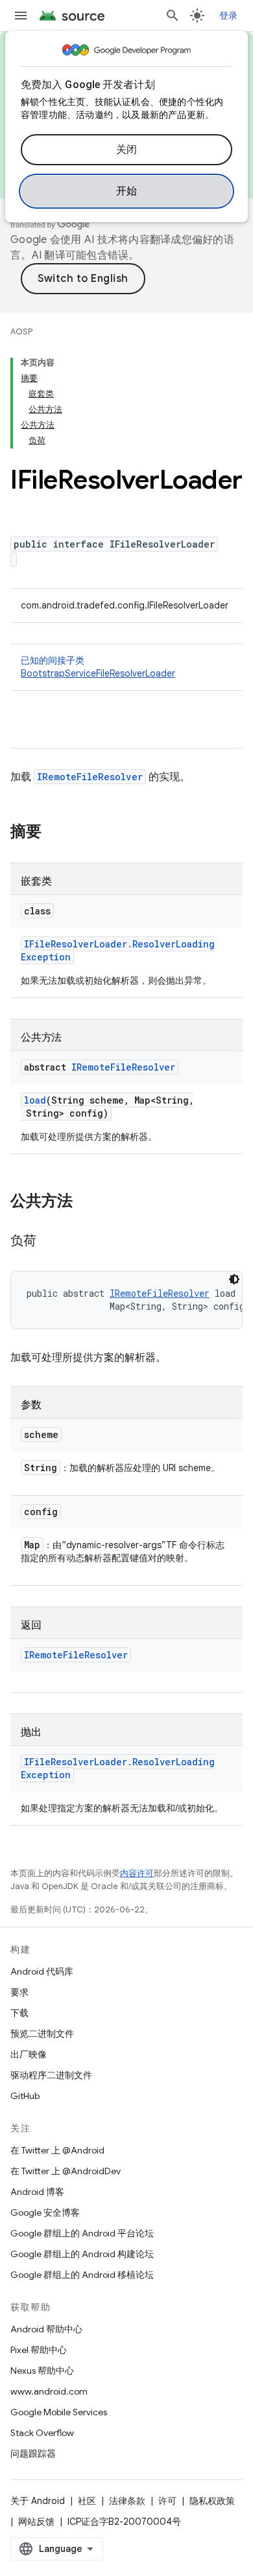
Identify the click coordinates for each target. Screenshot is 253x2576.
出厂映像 (29, 2054)
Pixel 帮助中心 (39, 2350)
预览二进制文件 (42, 2034)
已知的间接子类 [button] (98, 667)
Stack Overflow (42, 2433)
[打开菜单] (21, 16)
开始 (127, 191)
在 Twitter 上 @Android (57, 2150)
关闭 (127, 150)
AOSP (21, 331)
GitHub (25, 2096)
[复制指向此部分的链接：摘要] (54, 833)
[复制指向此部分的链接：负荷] (49, 1242)
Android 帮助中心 (46, 2329)
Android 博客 (37, 2192)
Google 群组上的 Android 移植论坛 (82, 2275)
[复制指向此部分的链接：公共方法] (86, 1202)
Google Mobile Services (59, 2412)
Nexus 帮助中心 (42, 2371)
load (35, 1100)
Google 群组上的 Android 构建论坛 (82, 2254)
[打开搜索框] (173, 16)
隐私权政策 (212, 2501)
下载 (19, 2013)
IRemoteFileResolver (90, 777)
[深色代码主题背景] (234, 1279)
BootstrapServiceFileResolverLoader (98, 673)
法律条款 (127, 2501)
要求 (19, 1992)
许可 (167, 2501)
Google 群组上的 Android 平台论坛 (82, 2233)
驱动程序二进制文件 (51, 2075)
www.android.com (49, 2391)
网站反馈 (36, 2522)
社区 (87, 2501)
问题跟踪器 (33, 2454)
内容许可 (137, 1873)
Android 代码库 (42, 1971)
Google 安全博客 (45, 2212)
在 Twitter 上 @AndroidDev (66, 2171)
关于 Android (38, 2501)
